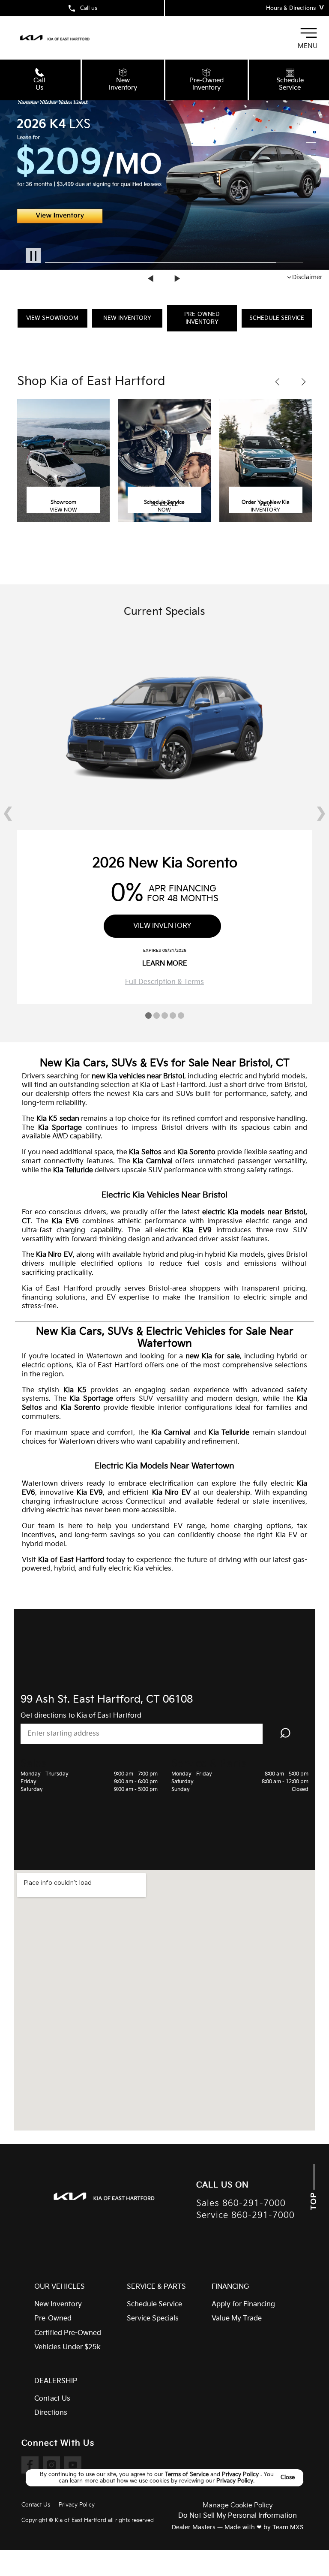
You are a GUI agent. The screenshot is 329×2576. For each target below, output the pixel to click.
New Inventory (127, 318)
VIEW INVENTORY (265, 508)
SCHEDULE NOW (164, 508)
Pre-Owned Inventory (202, 318)
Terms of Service (188, 2474)
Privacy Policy (241, 2474)
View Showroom (52, 318)
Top (314, 2200)
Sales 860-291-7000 (241, 2204)
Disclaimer (307, 277)
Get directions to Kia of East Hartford (81, 1716)
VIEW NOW (63, 510)
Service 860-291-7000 (245, 2216)
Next (177, 278)
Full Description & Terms (164, 982)
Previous (152, 278)
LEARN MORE (165, 964)
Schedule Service (277, 318)
